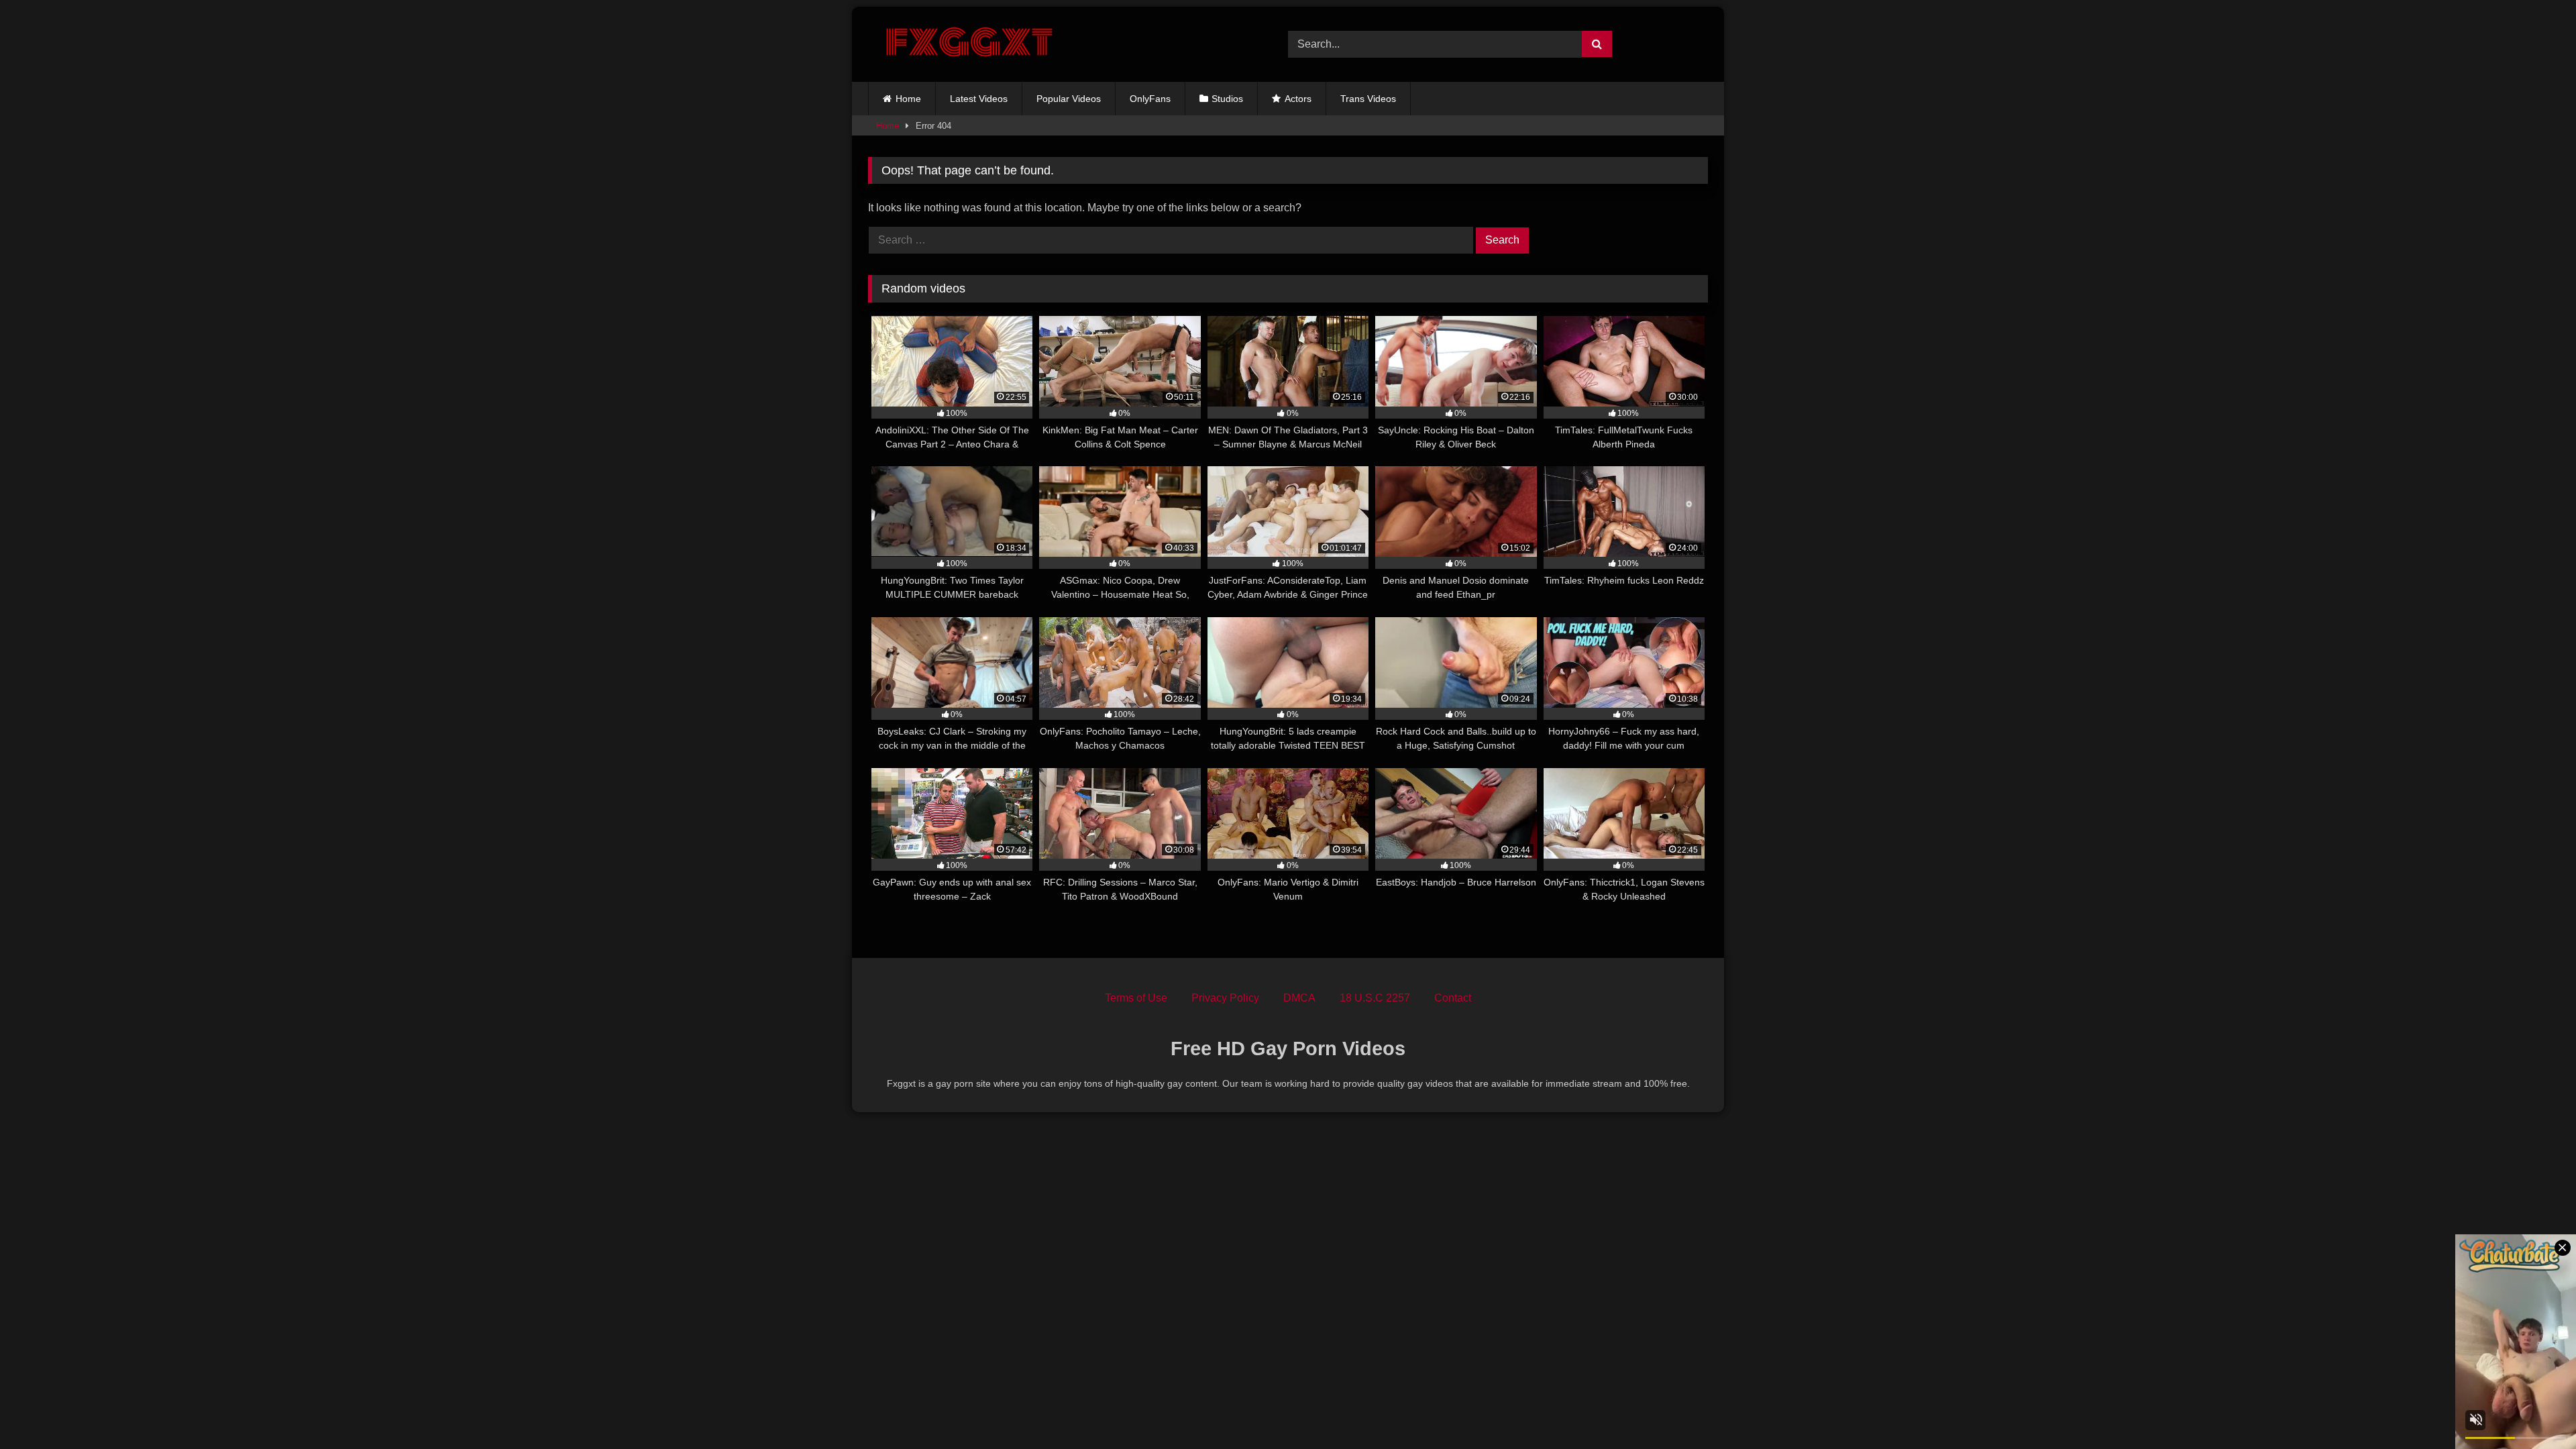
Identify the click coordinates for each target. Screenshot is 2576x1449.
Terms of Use (1136, 998)
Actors (1298, 99)
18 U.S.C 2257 (1375, 998)
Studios (1227, 99)
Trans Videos (1368, 99)
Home (908, 99)
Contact (1453, 998)
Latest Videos (979, 99)
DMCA (1299, 998)
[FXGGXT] (969, 44)
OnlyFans (1150, 99)
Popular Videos (1069, 99)
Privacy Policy (1225, 998)
